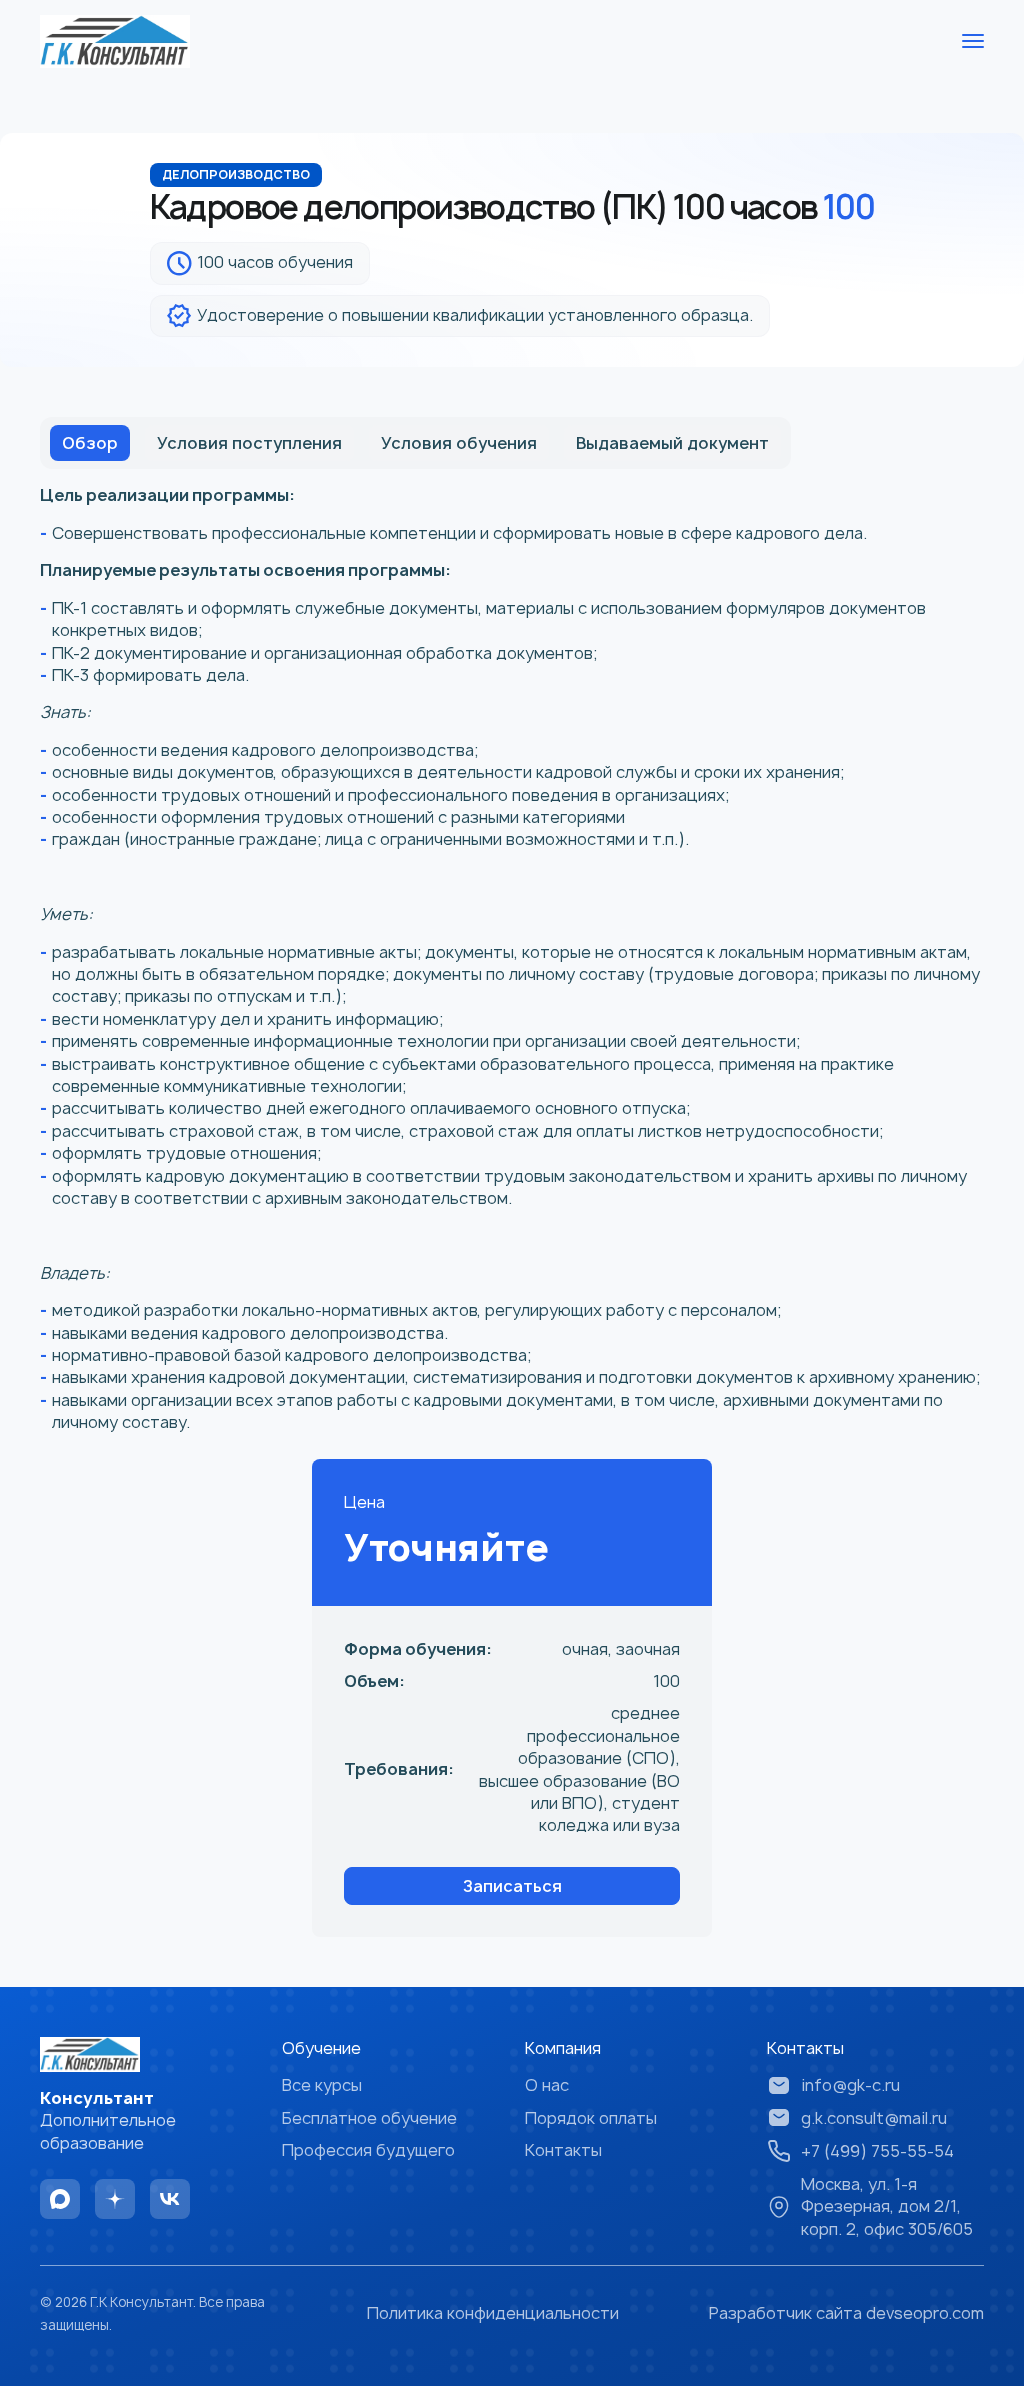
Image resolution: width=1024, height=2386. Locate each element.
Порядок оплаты (591, 2118)
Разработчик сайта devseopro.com (846, 2313)
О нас (547, 2085)
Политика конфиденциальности (493, 2313)
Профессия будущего (368, 2150)
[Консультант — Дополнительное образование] (115, 41)
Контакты (563, 2150)
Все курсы (322, 2085)
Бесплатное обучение (369, 2118)
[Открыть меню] (973, 41)
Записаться (512, 1886)
